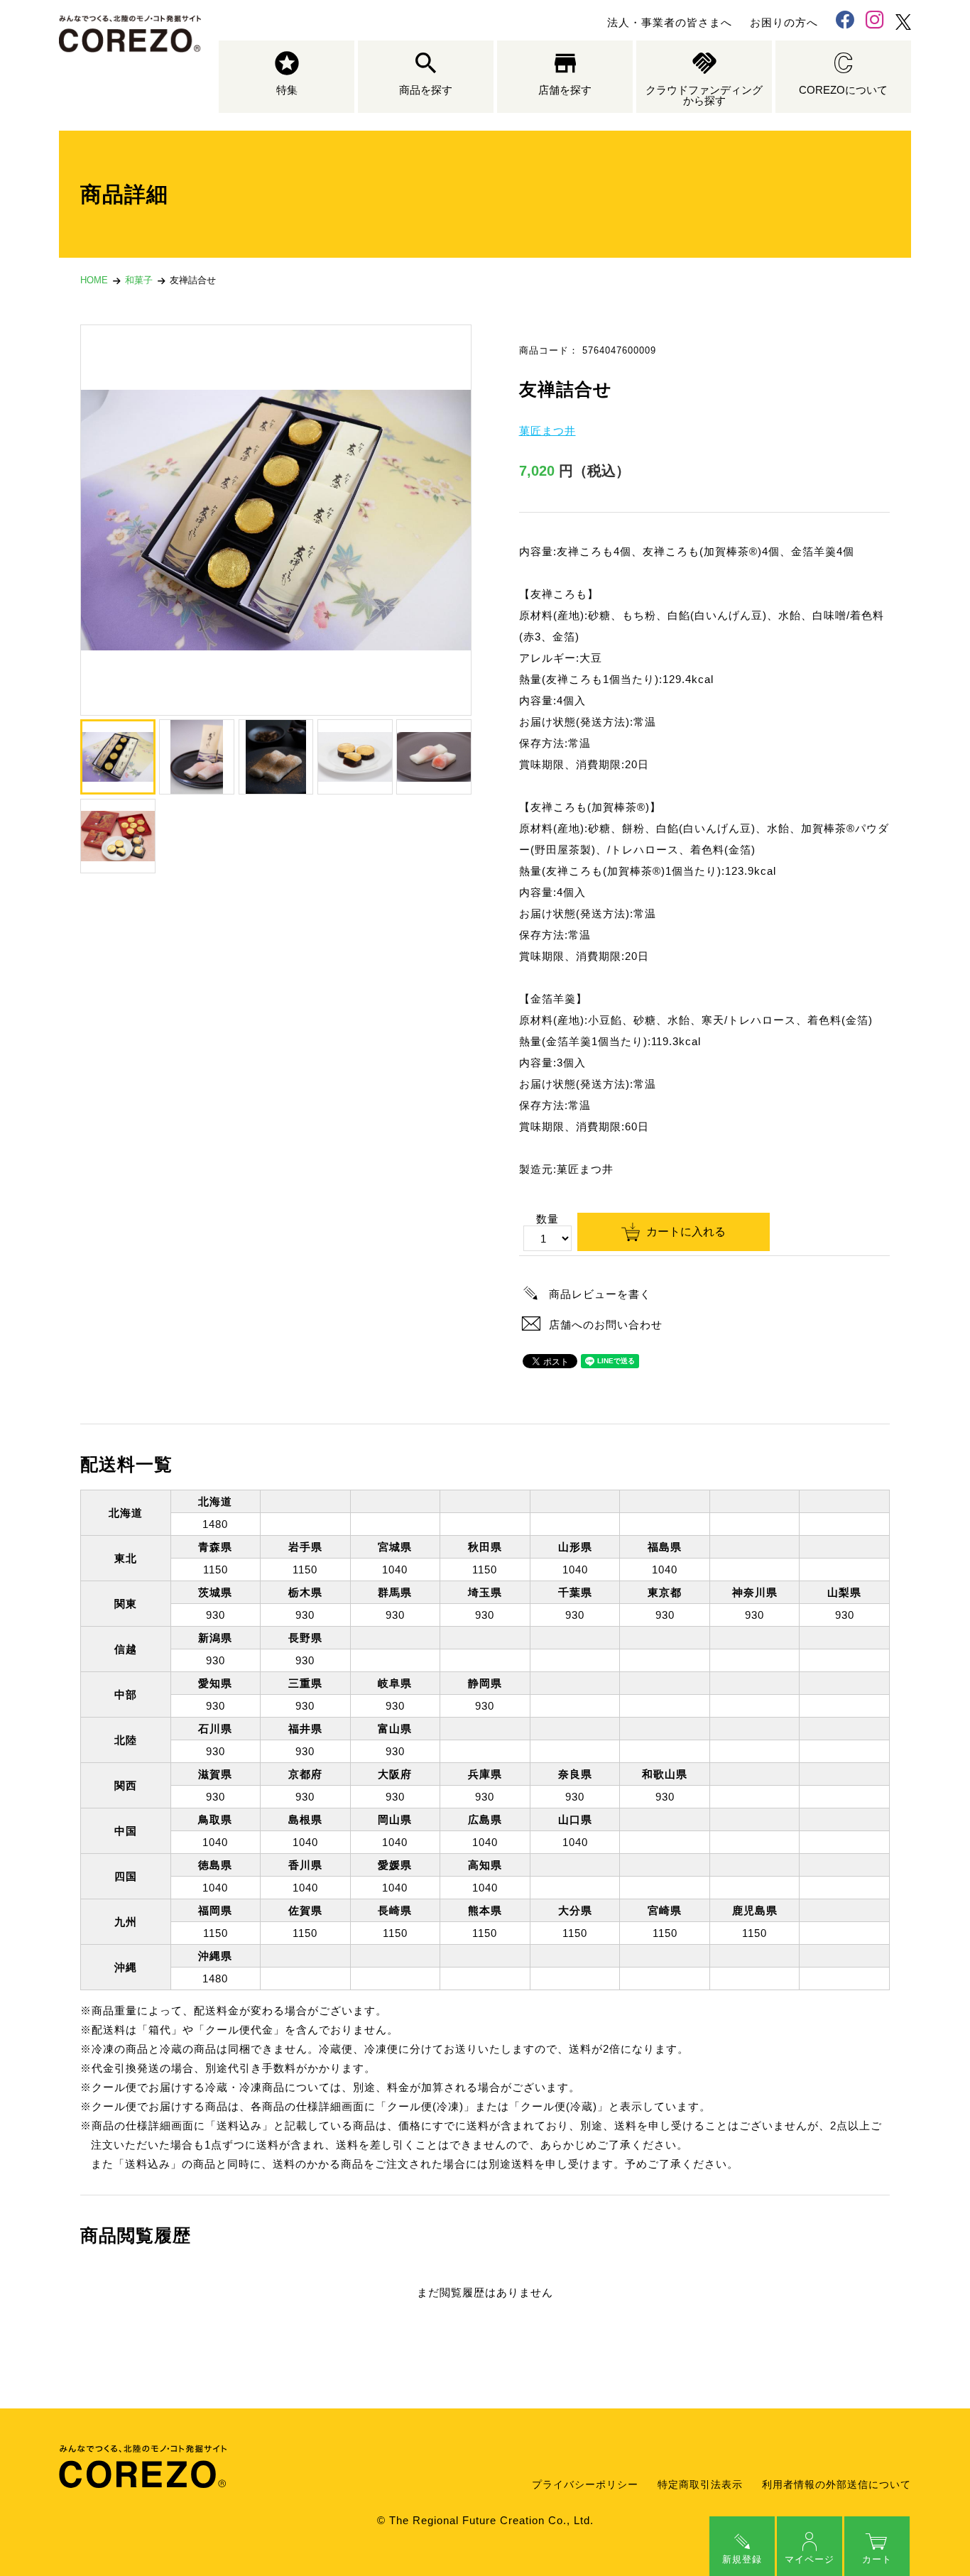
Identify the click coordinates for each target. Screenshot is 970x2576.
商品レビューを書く (600, 1294)
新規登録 (742, 2559)
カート (877, 2559)
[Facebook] (845, 22)
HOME (94, 280)
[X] (903, 22)
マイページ (810, 2559)
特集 (287, 90)
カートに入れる (686, 1232)
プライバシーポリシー (585, 2485)
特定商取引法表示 (700, 2485)
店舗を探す (565, 90)
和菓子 (139, 280)
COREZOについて (843, 90)
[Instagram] (875, 22)
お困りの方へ (784, 22)
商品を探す (426, 90)
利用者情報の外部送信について (837, 2485)
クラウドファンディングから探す (704, 95)
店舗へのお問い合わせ (606, 1325)
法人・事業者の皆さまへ (670, 22)
